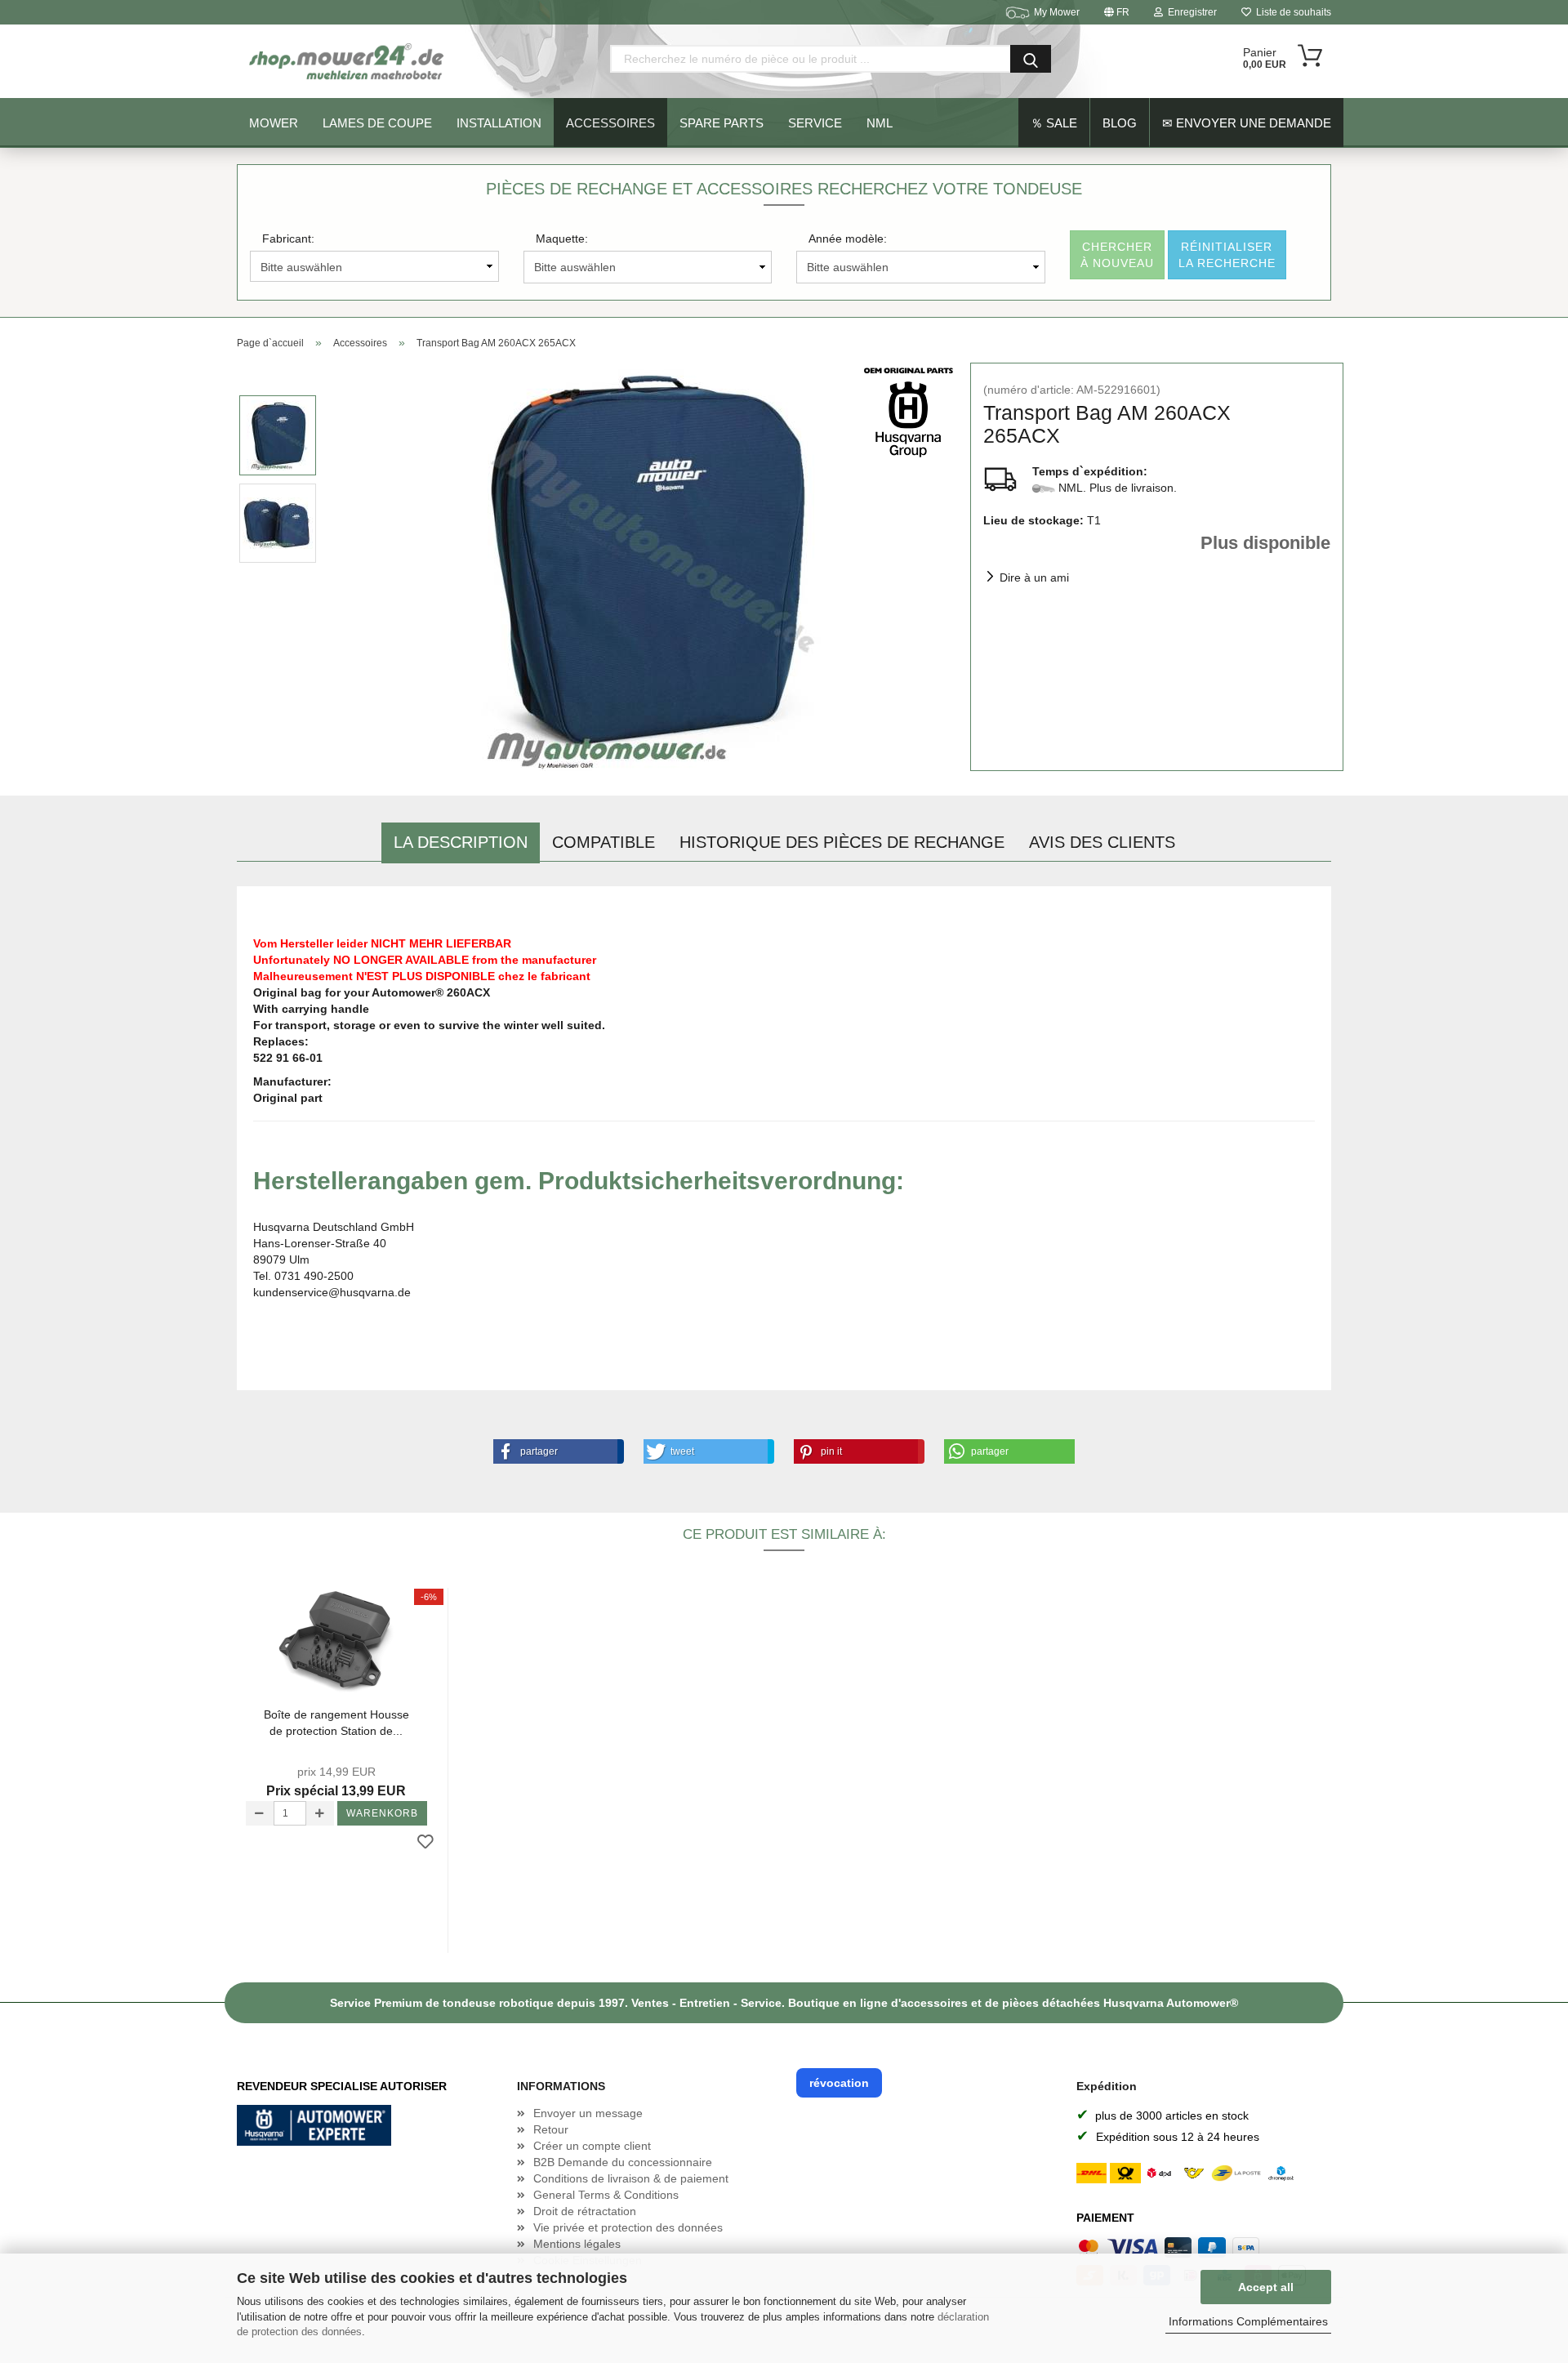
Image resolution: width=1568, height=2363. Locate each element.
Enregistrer (1190, 12)
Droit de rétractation (585, 2211)
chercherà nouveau (1117, 255)
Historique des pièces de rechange (842, 842)
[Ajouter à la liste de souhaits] (425, 1843)
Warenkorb (382, 1813)
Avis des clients (1102, 842)
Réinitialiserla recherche (1227, 255)
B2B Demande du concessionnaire (623, 2162)
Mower (274, 123)
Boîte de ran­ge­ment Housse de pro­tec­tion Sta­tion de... (336, 1723)
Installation (499, 123)
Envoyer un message (588, 2113)
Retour (551, 2129)
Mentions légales (577, 2244)
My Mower (1057, 12)
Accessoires (610, 123)
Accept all (1266, 2287)
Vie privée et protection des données (628, 2227)
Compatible (604, 842)
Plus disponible (1265, 543)
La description (461, 842)
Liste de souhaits (1291, 12)
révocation (839, 2083)
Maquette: (562, 239)
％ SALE (1054, 123)
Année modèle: (848, 239)
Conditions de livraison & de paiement (631, 2178)
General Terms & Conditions (606, 2195)
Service (815, 123)
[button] (555, 1451)
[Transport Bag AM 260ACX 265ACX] (644, 566)
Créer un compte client (592, 2146)
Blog (1120, 123)
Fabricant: (288, 239)
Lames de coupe (377, 123)
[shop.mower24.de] (348, 61)
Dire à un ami (1034, 577)
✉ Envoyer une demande (1247, 123)
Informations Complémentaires (1248, 2321)
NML (880, 123)
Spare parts (722, 123)
